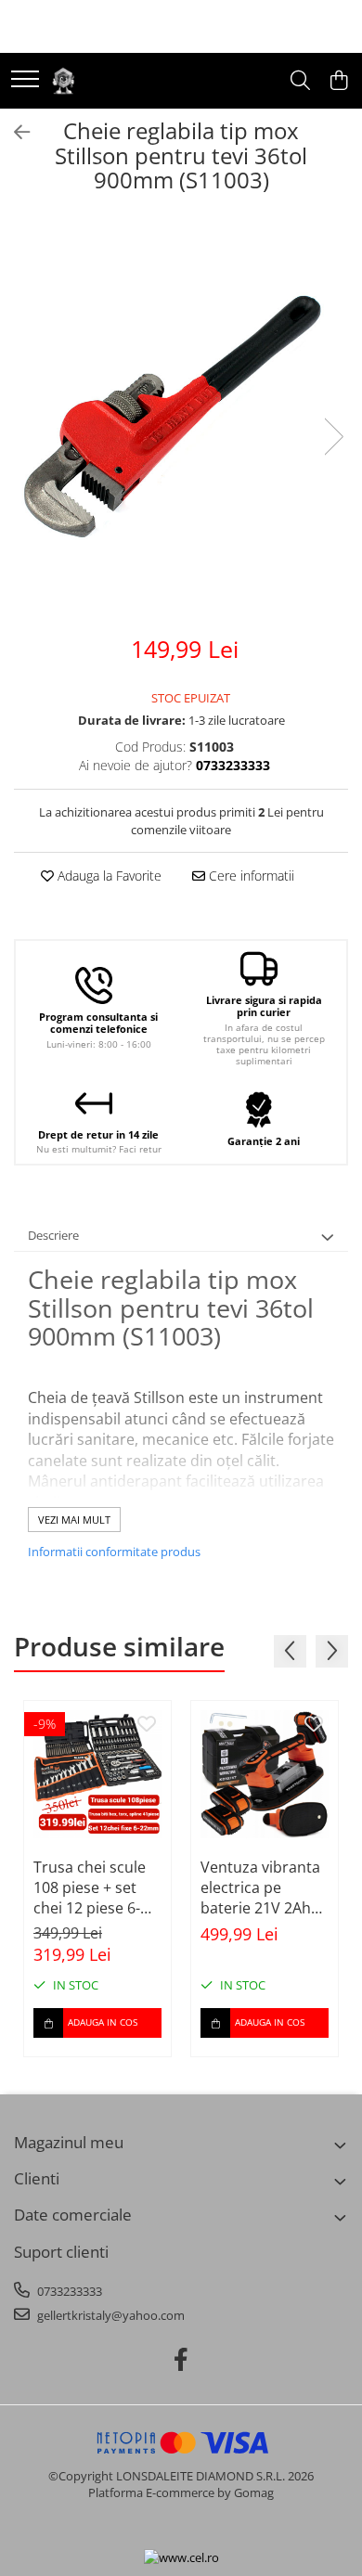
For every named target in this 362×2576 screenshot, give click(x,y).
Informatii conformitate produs (114, 1552)
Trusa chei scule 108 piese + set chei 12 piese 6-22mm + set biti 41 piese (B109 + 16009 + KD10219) (97, 1887)
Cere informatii (250, 876)
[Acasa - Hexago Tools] (63, 81)
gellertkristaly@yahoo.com (110, 2315)
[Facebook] (181, 2360)
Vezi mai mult (74, 1520)
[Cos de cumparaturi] (338, 81)
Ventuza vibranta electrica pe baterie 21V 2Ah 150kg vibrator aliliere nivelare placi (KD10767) (260, 1887)
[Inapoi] (14, 132)
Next (333, 437)
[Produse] (25, 80)
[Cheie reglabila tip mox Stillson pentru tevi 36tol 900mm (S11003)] (181, 418)
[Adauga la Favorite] (147, 1725)
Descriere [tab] (53, 1235)
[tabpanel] (181, 418)
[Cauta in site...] (300, 81)
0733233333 (68, 2291)
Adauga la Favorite (108, 876)
